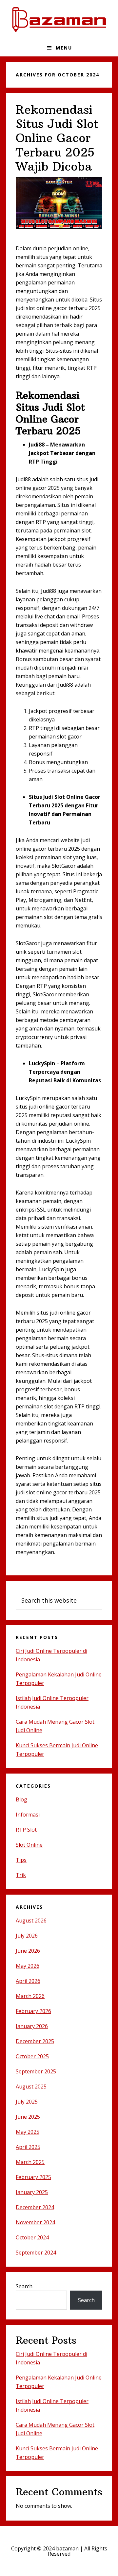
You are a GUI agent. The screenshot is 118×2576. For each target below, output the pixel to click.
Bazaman (59, 20)
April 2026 (28, 1981)
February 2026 (33, 2011)
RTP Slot (26, 1830)
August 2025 (31, 2087)
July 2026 (27, 1936)
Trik (21, 1875)
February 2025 (33, 2177)
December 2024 (35, 2207)
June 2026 (28, 1951)
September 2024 (36, 2253)
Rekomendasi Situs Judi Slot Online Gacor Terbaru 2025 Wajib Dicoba (57, 138)
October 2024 (32, 2237)
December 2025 (35, 2041)
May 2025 (28, 2132)
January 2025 (32, 2192)
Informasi (28, 1815)
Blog (21, 1799)
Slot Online (29, 1845)
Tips (21, 1860)
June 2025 (28, 2117)
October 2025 (32, 2056)
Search (24, 2286)
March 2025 (30, 2162)
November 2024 (35, 2222)
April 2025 (28, 2147)
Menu (64, 48)
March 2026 (30, 1996)
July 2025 (27, 2102)
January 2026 (32, 2026)
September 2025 (36, 2071)
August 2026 (31, 1921)
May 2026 (28, 1966)
